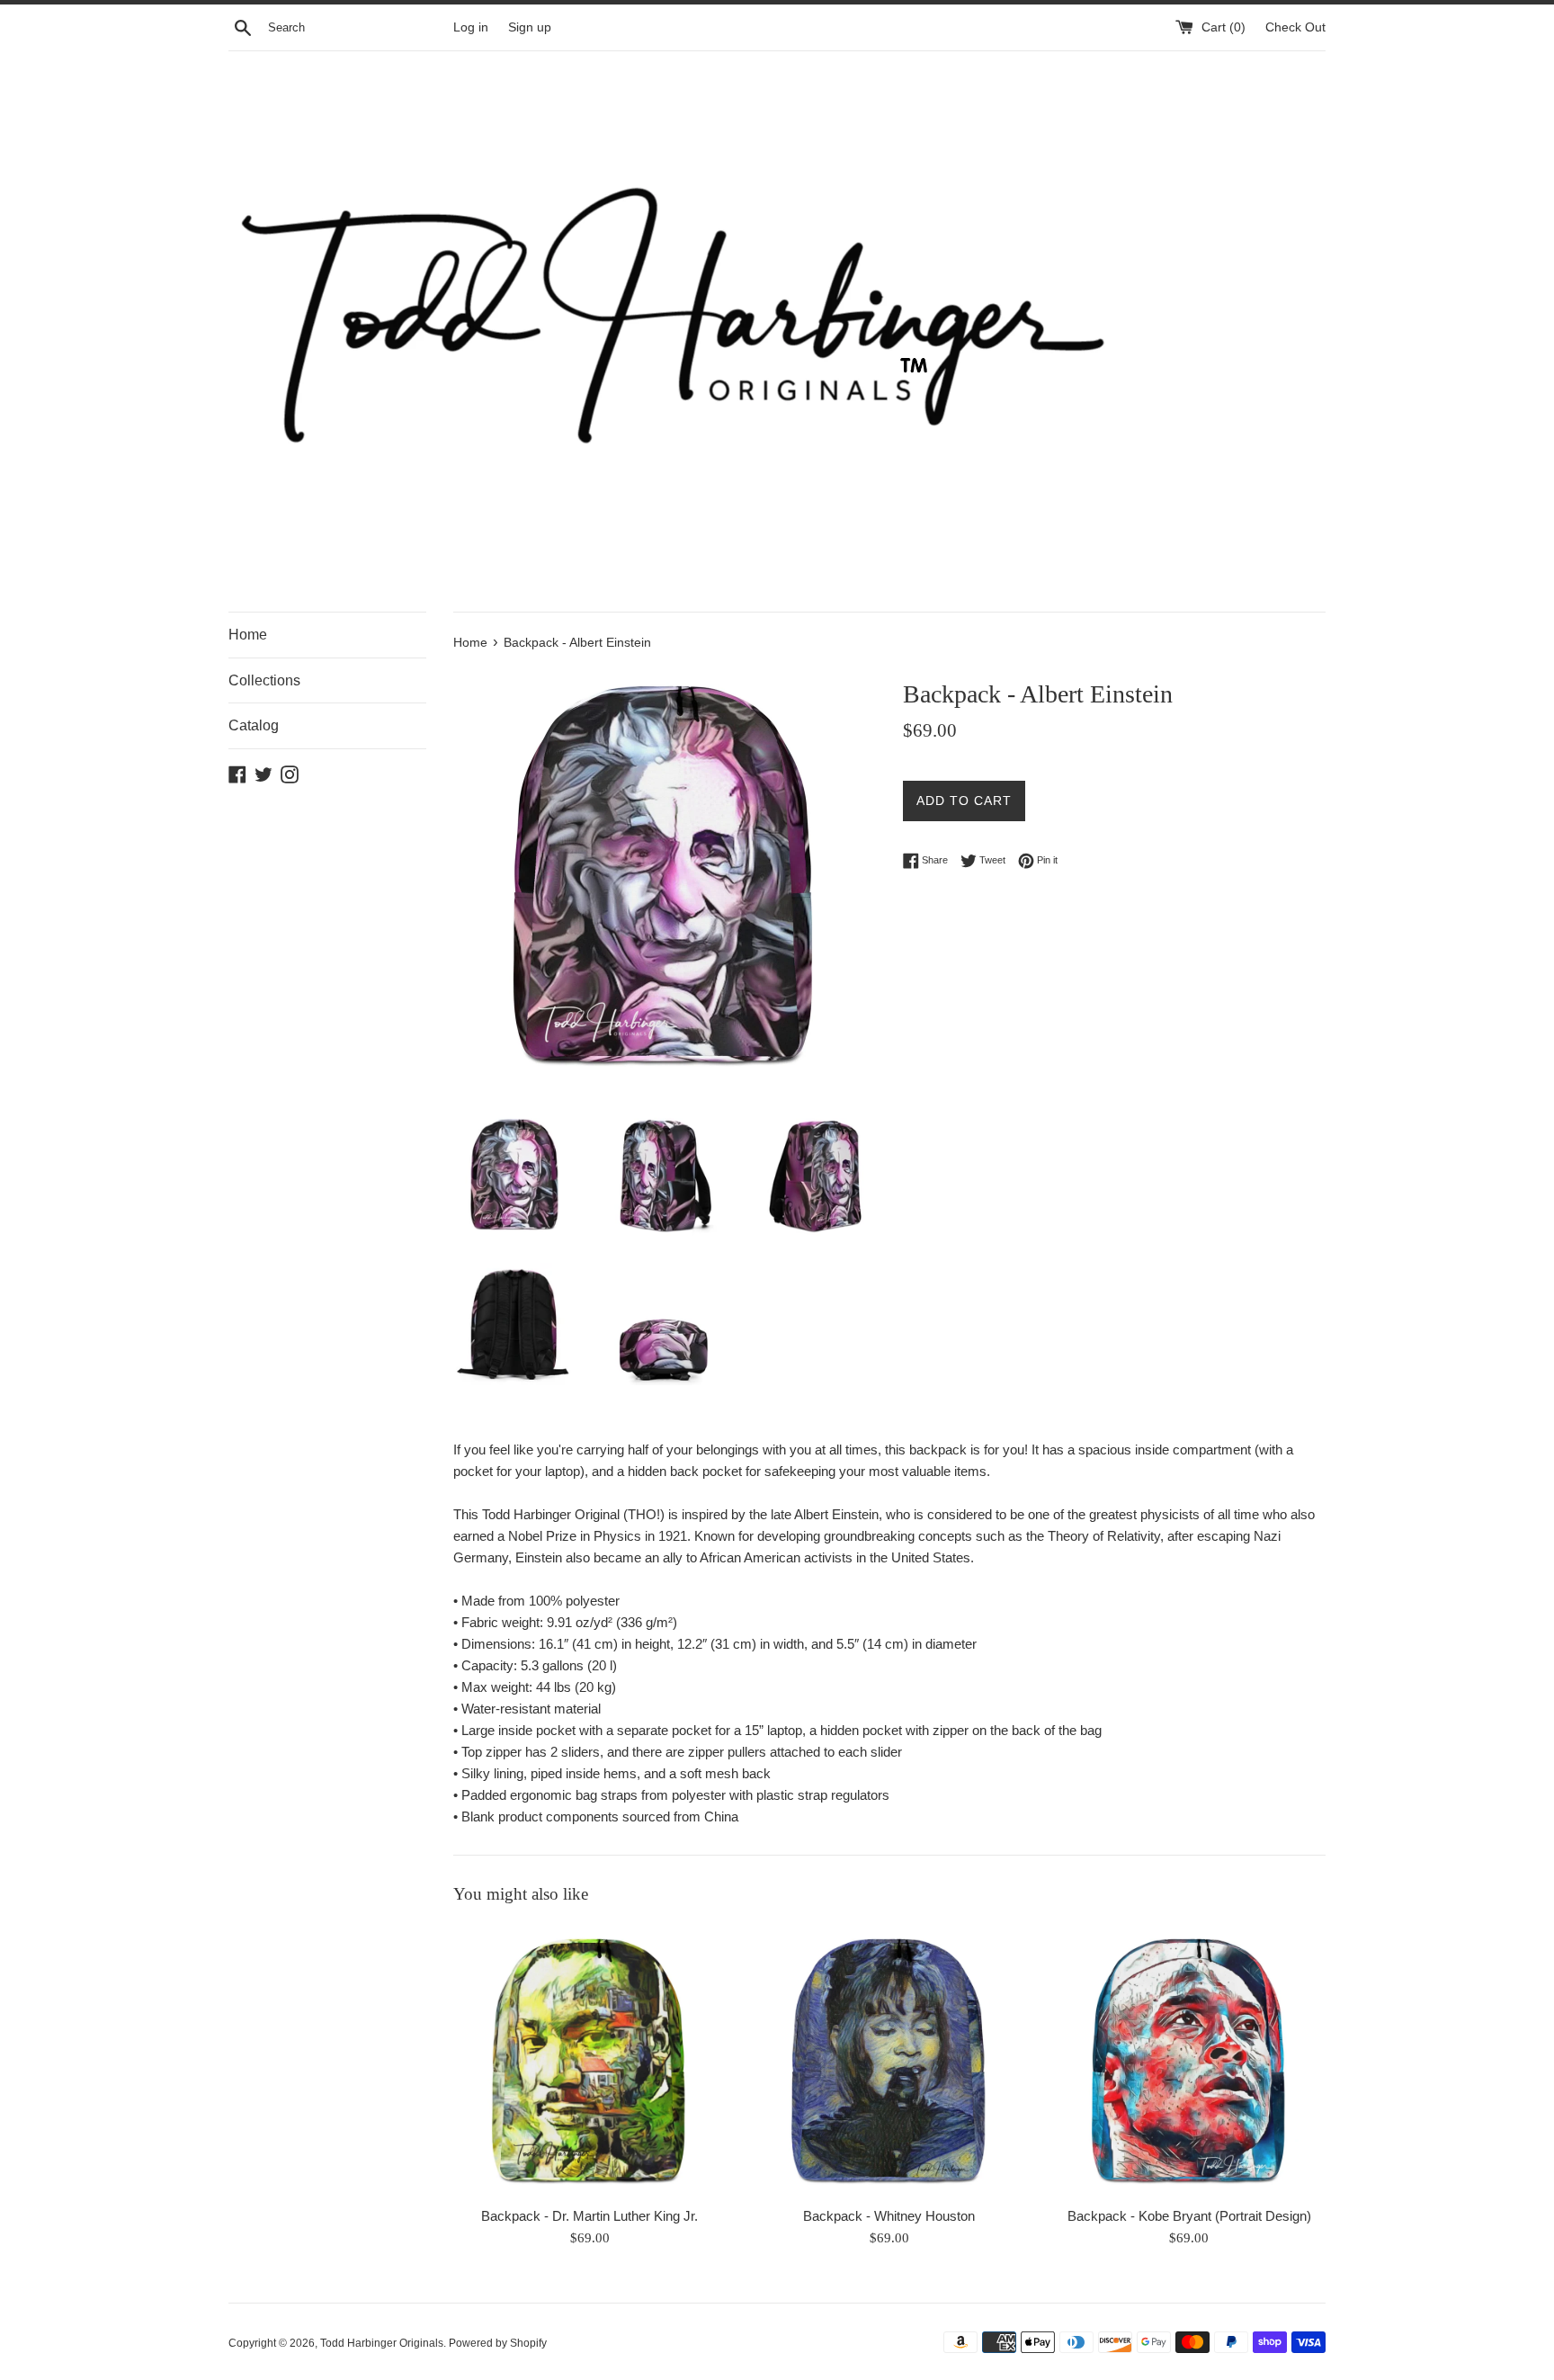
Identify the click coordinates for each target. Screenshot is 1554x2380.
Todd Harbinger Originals (382, 2343)
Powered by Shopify (498, 2343)
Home (248, 635)
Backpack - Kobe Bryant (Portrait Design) (1189, 2216)
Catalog (254, 725)
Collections (264, 680)
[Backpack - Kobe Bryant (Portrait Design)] (1189, 2060)
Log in (471, 27)
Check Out (1295, 27)
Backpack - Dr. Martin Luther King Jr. (589, 2216)
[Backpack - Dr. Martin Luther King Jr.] (589, 2060)
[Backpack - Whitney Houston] (889, 2060)
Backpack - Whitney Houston (889, 2216)
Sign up (530, 27)
